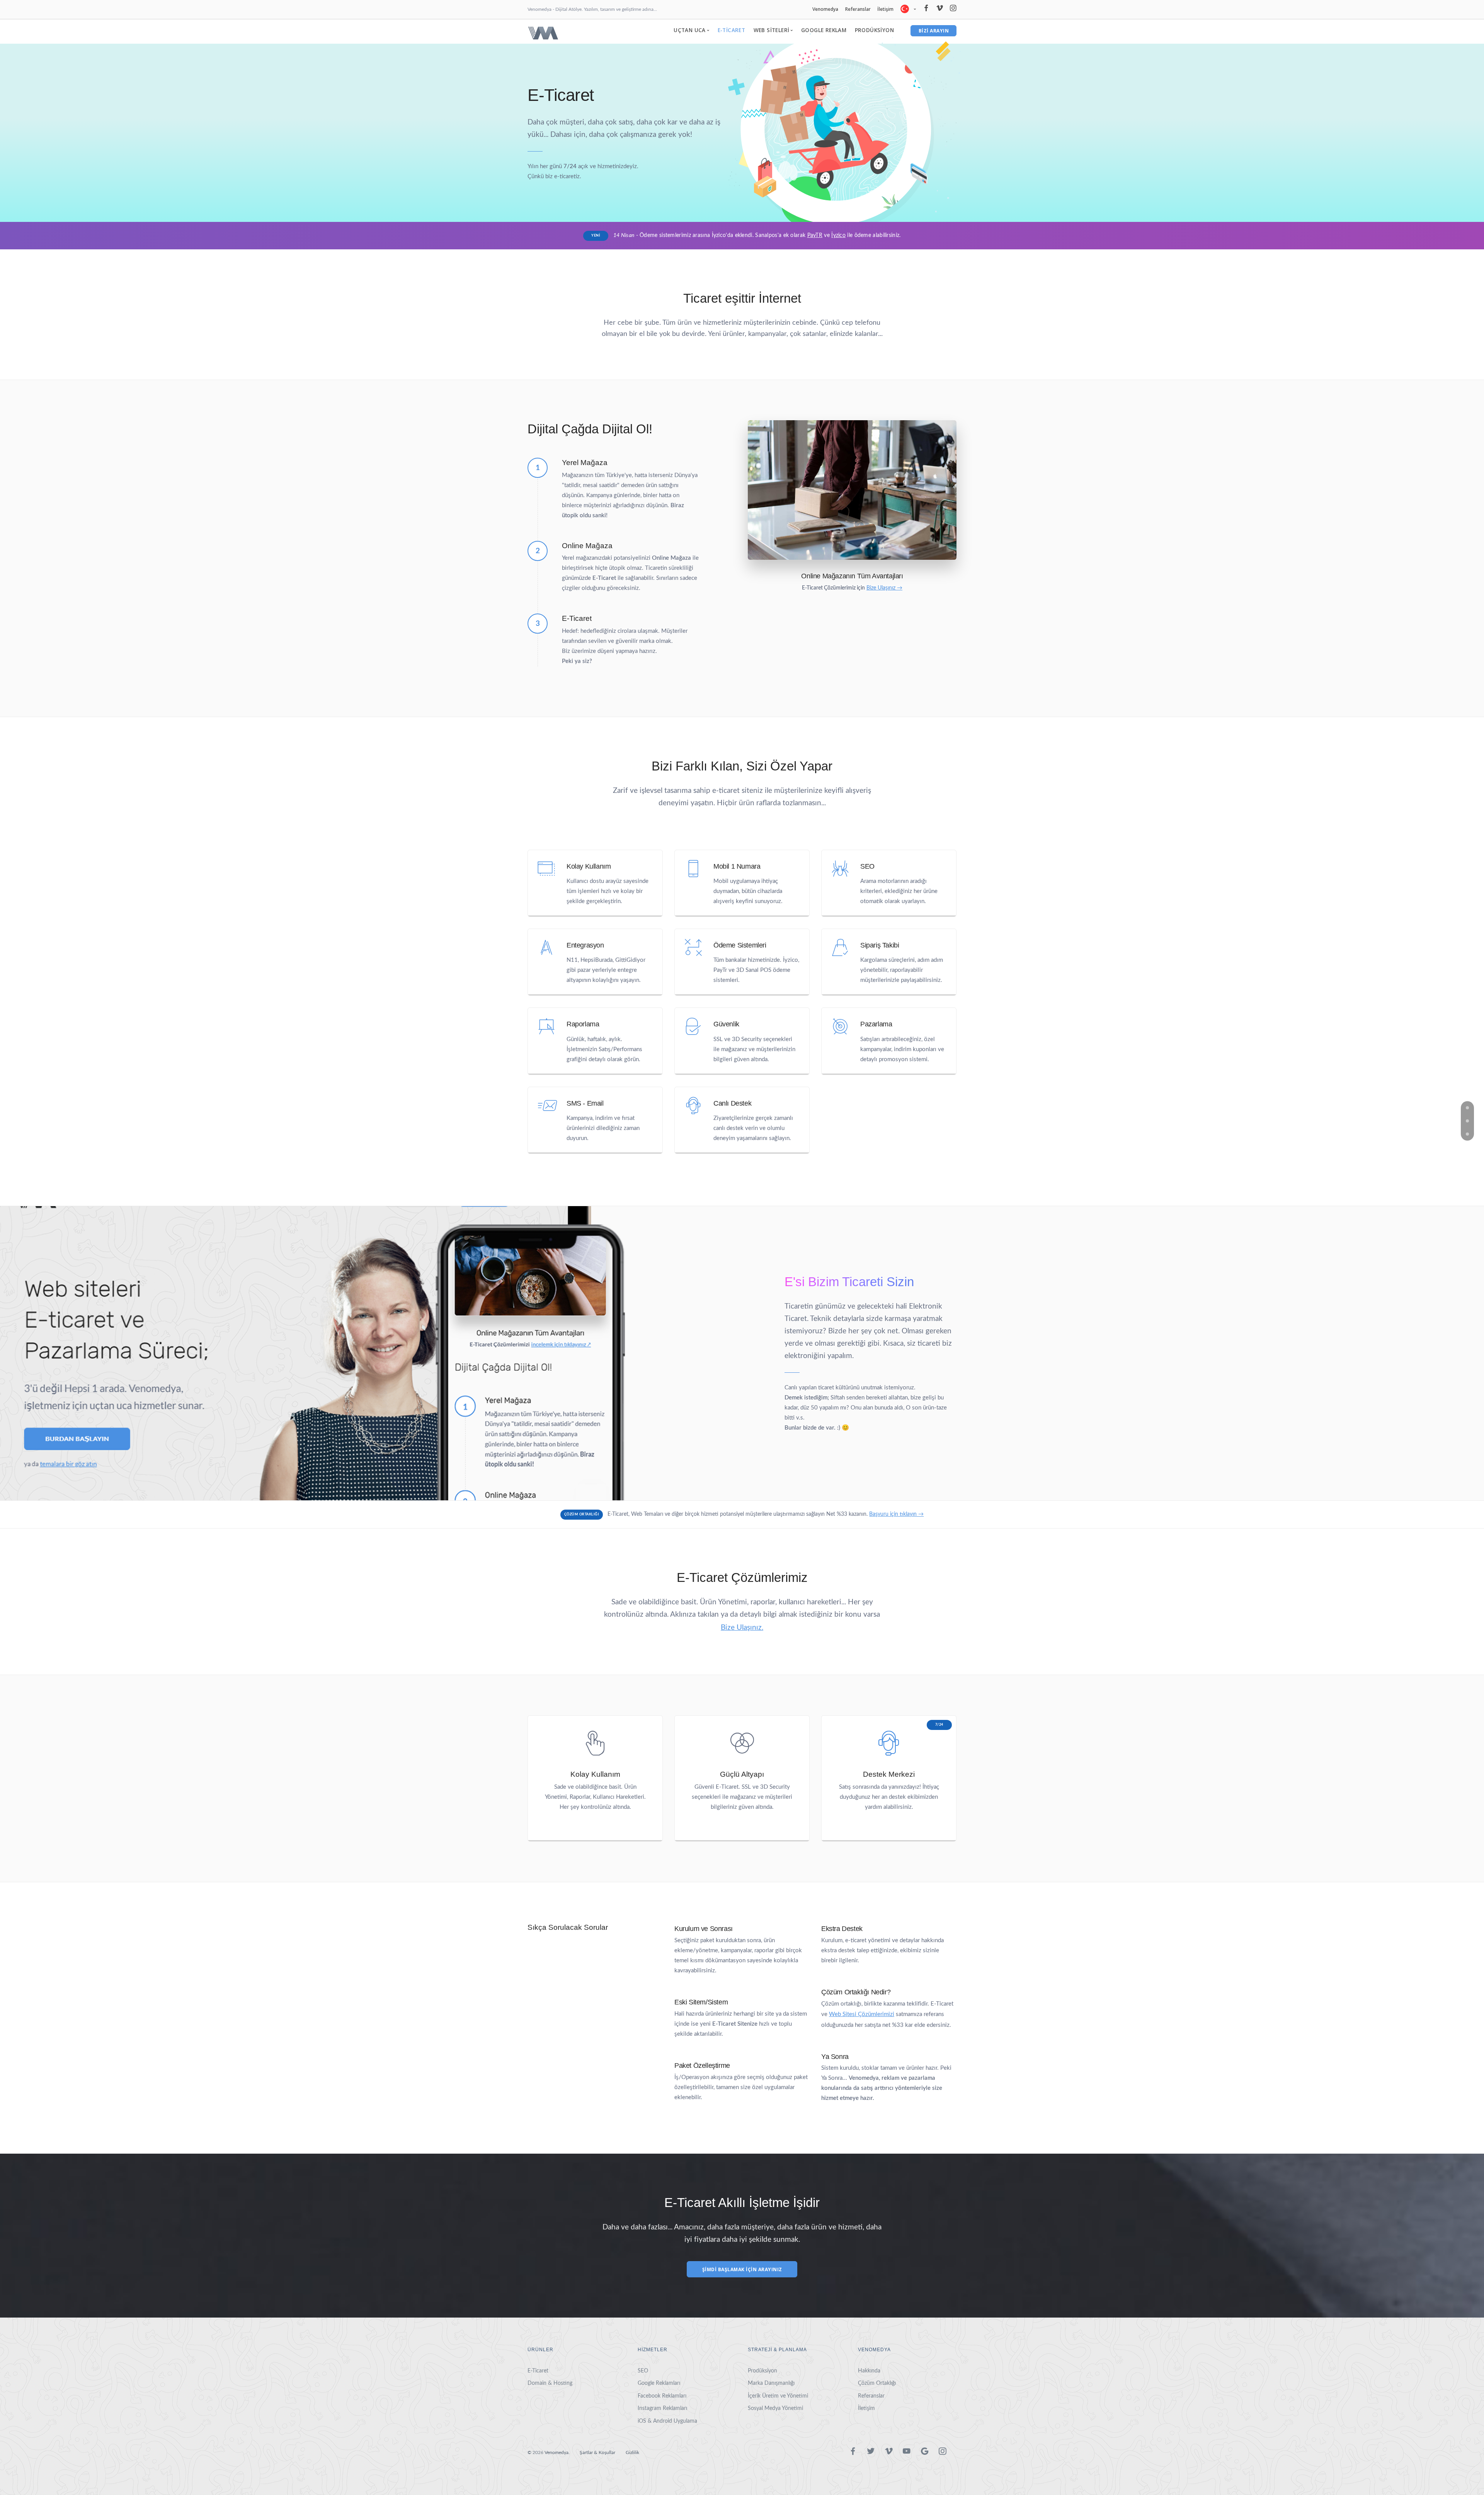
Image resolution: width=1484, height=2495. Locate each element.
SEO (643, 2371)
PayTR (815, 235)
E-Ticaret (732, 30)
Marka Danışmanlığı (771, 2383)
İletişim (885, 9)
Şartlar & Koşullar (597, 2452)
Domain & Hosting (550, 2383)
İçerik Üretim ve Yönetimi (778, 2396)
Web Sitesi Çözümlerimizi (862, 2014)
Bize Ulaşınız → (884, 588)
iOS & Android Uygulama (667, 2421)
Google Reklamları (659, 2383)
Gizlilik (632, 2452)
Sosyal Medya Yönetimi (775, 2408)
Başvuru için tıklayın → (896, 1514)
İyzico (838, 235)
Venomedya (825, 9)
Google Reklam (824, 30)
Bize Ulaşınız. (742, 1628)
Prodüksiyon (874, 30)
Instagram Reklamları (662, 2408)
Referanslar (858, 9)
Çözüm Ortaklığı (877, 2383)
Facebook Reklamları (662, 2396)
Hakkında (869, 2371)
